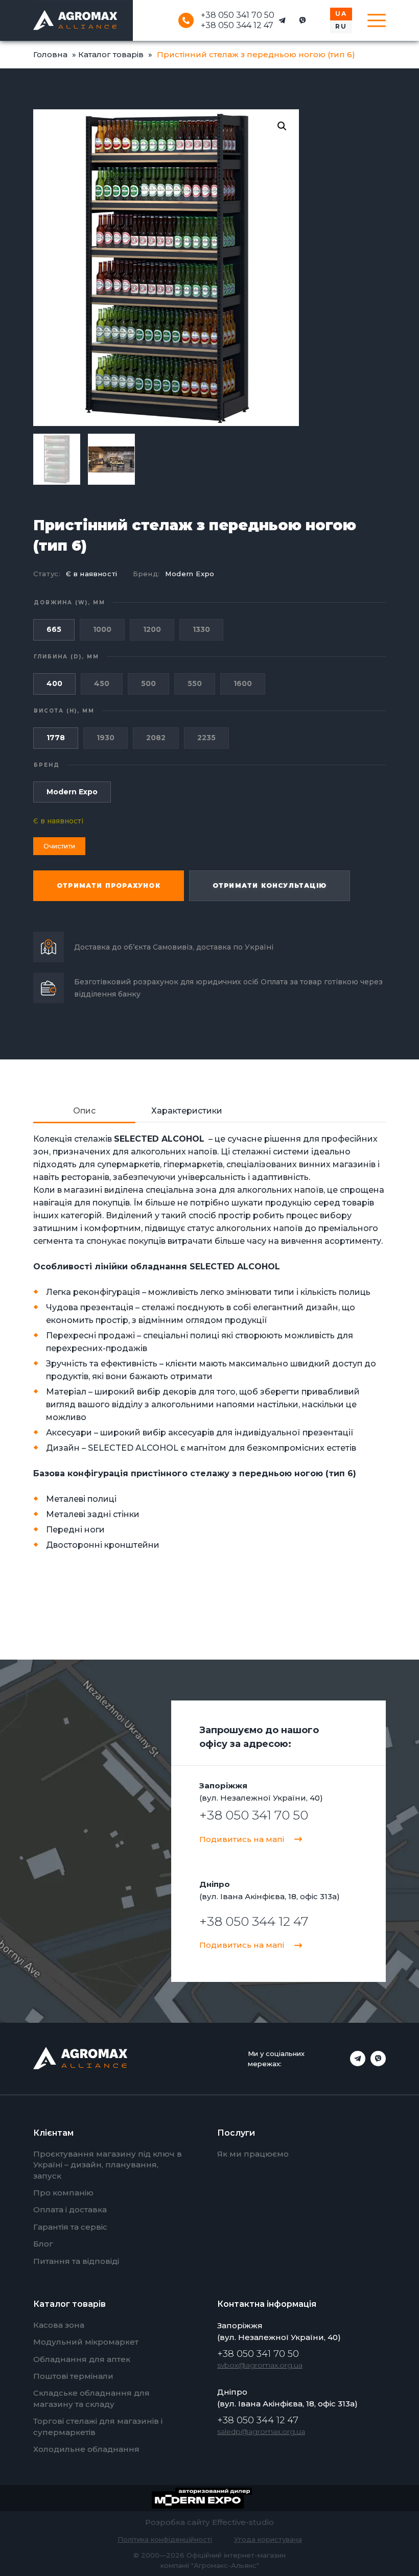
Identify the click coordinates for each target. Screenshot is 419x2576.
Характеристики (187, 1111)
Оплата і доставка (70, 2209)
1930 (106, 738)
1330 (201, 629)
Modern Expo (190, 574)
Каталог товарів (111, 54)
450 (102, 683)
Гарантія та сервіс (70, 2227)
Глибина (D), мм (66, 657)
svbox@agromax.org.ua (260, 2365)
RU (341, 26)
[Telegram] (282, 20)
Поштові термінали (73, 2376)
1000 (102, 629)
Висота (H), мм (64, 711)
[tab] (84, 1111)
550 (195, 683)
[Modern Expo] (210, 2498)
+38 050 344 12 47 (237, 26)
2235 (206, 738)
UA (341, 14)
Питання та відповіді (76, 2261)
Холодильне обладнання (86, 2449)
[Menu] (377, 20)
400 (54, 683)
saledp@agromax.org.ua (261, 2431)
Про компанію (63, 2193)
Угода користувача (268, 2539)
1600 (243, 683)
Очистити (59, 846)
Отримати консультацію (270, 885)
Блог (43, 2244)
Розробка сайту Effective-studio (209, 2522)
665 (54, 629)
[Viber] (302, 20)
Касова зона (59, 2325)
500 (148, 683)
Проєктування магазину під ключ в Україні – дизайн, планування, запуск (108, 2165)
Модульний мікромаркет (86, 2342)
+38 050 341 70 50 (238, 15)
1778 (56, 738)
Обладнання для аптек (82, 2359)
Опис (84, 1111)
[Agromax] (75, 20)
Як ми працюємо (253, 2154)
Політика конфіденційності (165, 2539)
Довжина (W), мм (69, 602)
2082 (156, 738)
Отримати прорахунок (109, 885)
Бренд (47, 765)
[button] (282, 126)
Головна (50, 54)
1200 (152, 629)
